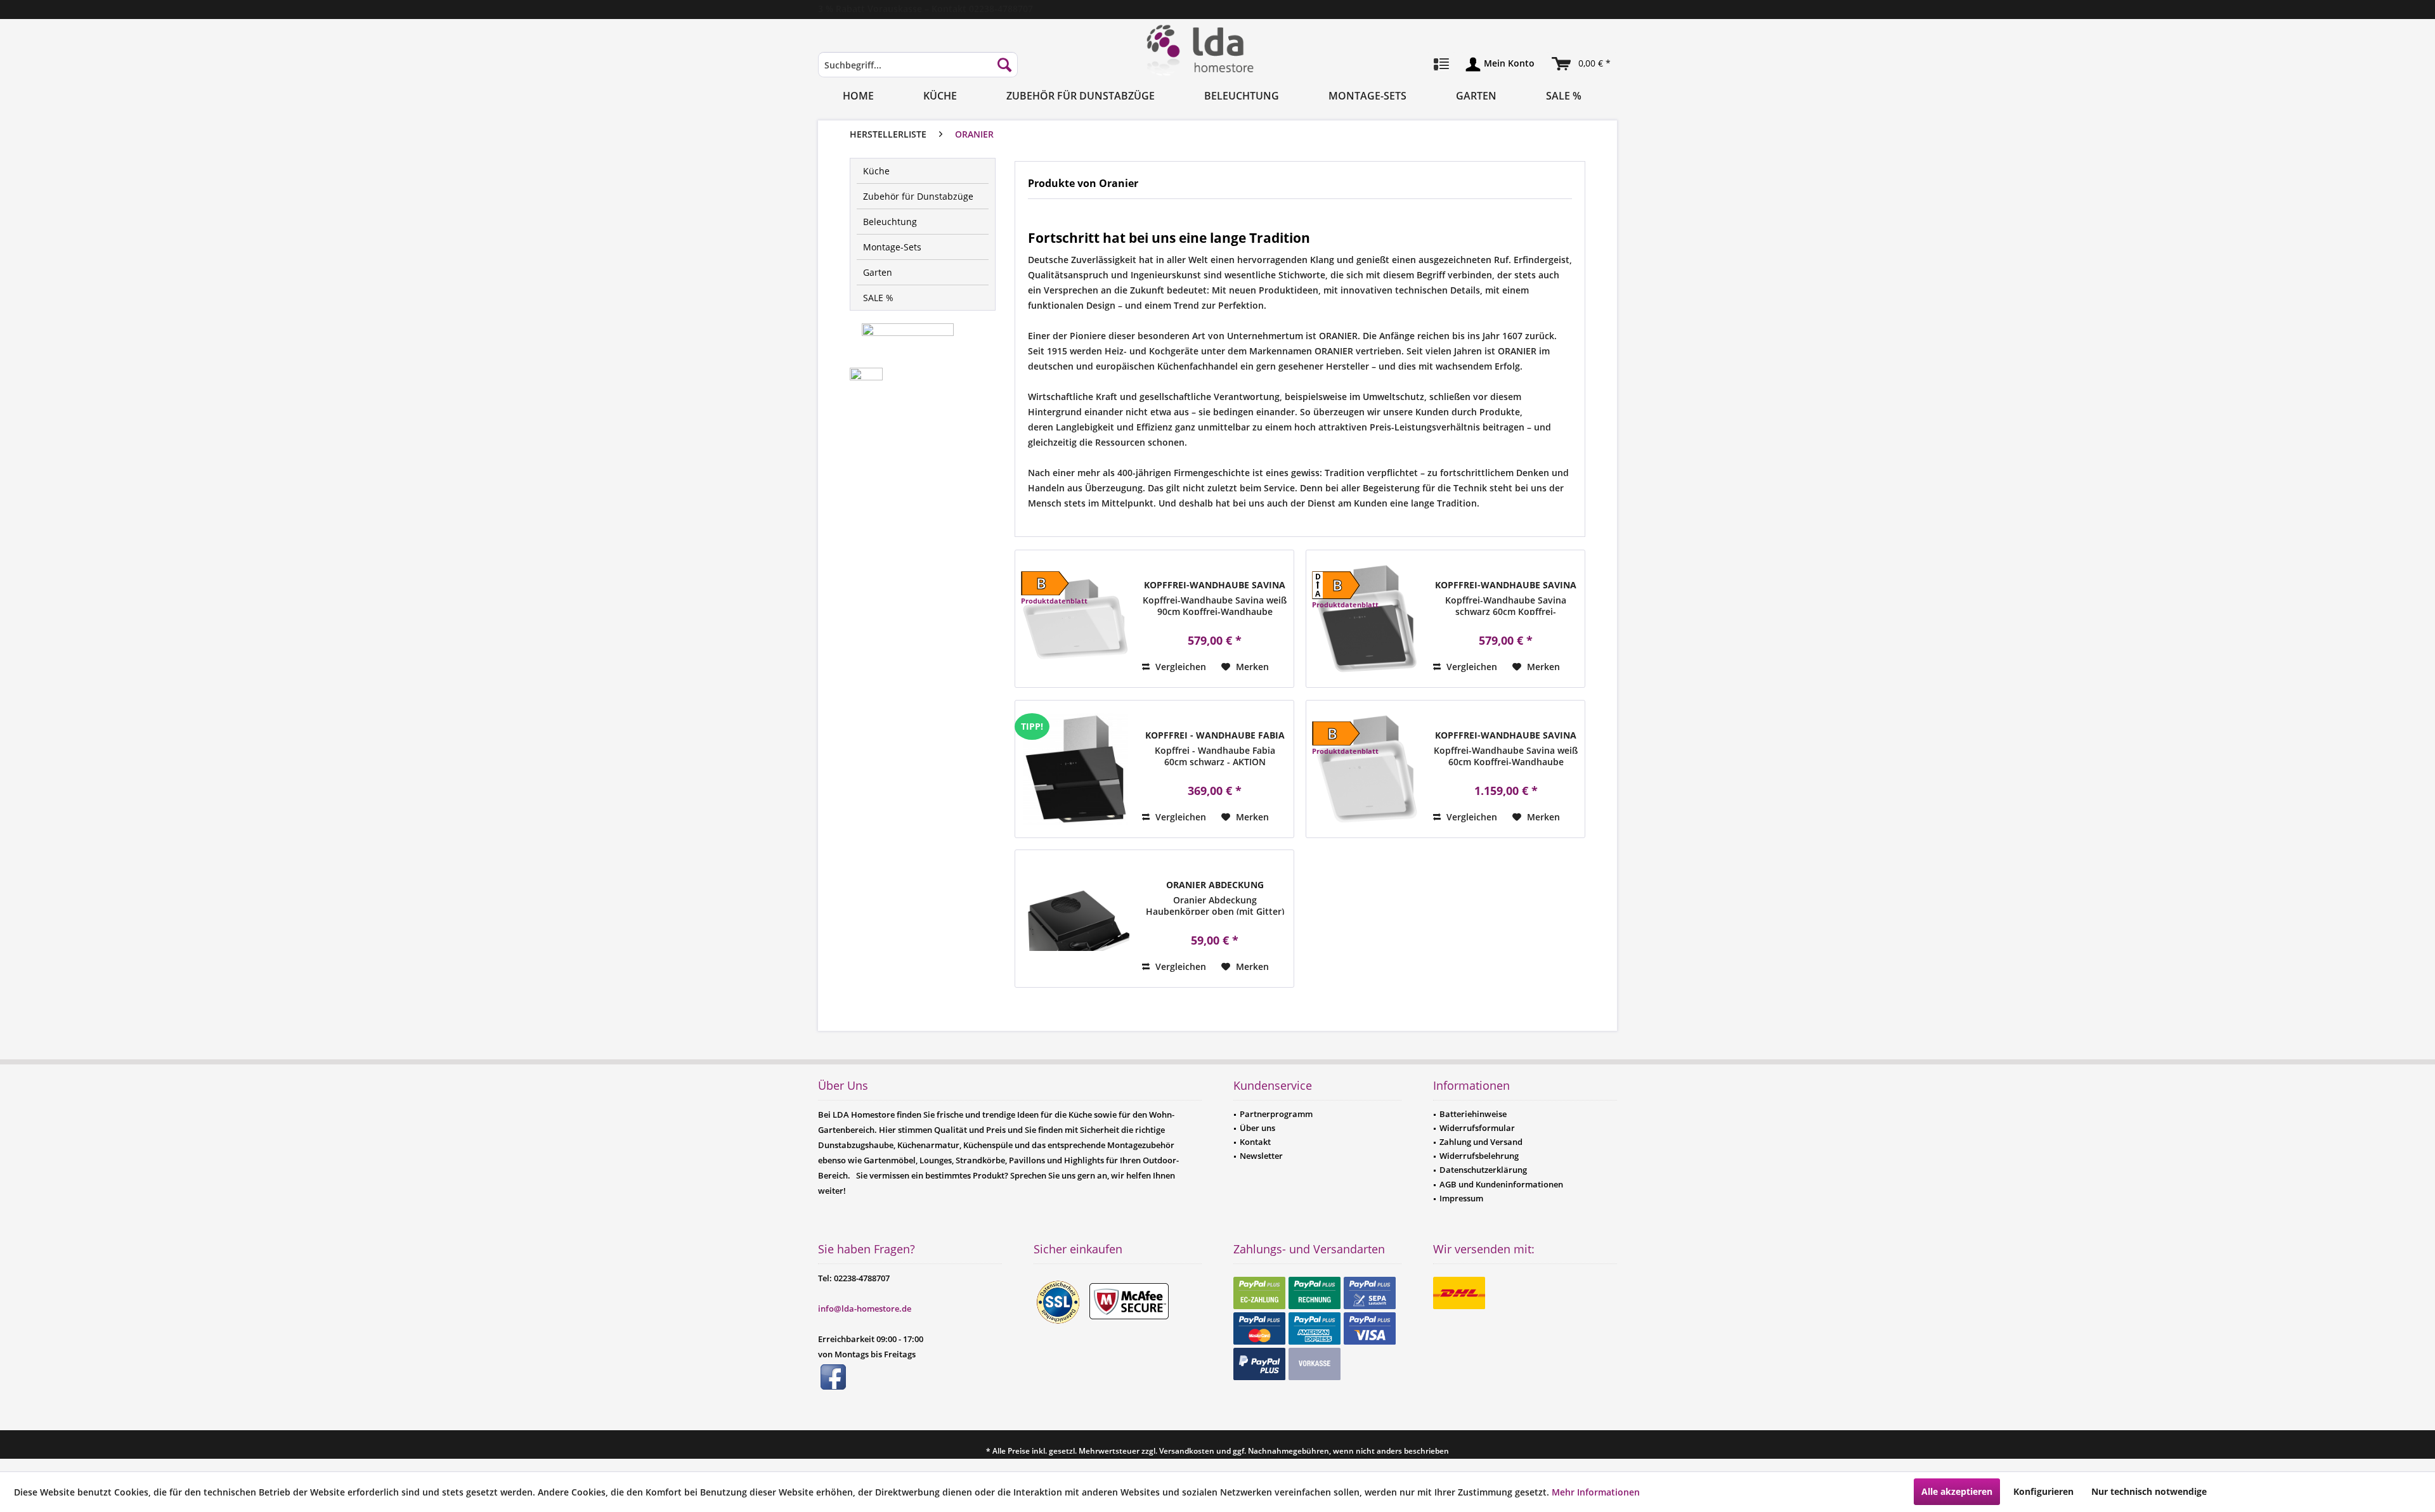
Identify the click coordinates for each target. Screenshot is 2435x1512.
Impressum (1461, 1198)
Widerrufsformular (1477, 1128)
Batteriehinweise (1473, 1114)
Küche (876, 171)
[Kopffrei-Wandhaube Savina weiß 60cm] (1367, 769)
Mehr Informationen (1596, 1492)
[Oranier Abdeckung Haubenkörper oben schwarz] (1075, 919)
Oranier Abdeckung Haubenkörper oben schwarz (1215, 885)
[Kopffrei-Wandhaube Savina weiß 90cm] (1075, 619)
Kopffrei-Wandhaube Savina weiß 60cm (1506, 735)
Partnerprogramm (1276, 1114)
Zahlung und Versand (1481, 1142)
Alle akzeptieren (1957, 1491)
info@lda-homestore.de (865, 1308)
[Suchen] (1004, 65)
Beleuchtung (890, 222)
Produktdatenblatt (1054, 601)
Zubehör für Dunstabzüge (918, 196)
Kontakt (1255, 1142)
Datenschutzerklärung (1483, 1170)
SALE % (878, 298)
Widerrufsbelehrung (1479, 1156)
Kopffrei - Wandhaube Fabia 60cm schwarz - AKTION (1215, 735)
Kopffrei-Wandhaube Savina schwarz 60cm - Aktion (1506, 585)
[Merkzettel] (1441, 65)
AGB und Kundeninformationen (1501, 1184)
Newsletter (1261, 1156)
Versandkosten (1187, 1451)
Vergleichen (1179, 667)
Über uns (1257, 1128)
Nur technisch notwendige (2149, 1491)
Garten (878, 272)
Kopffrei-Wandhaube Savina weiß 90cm (1215, 585)
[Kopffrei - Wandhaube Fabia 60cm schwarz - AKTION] (1075, 769)
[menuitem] (918, 71)
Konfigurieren (2043, 1491)
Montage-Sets (892, 247)
